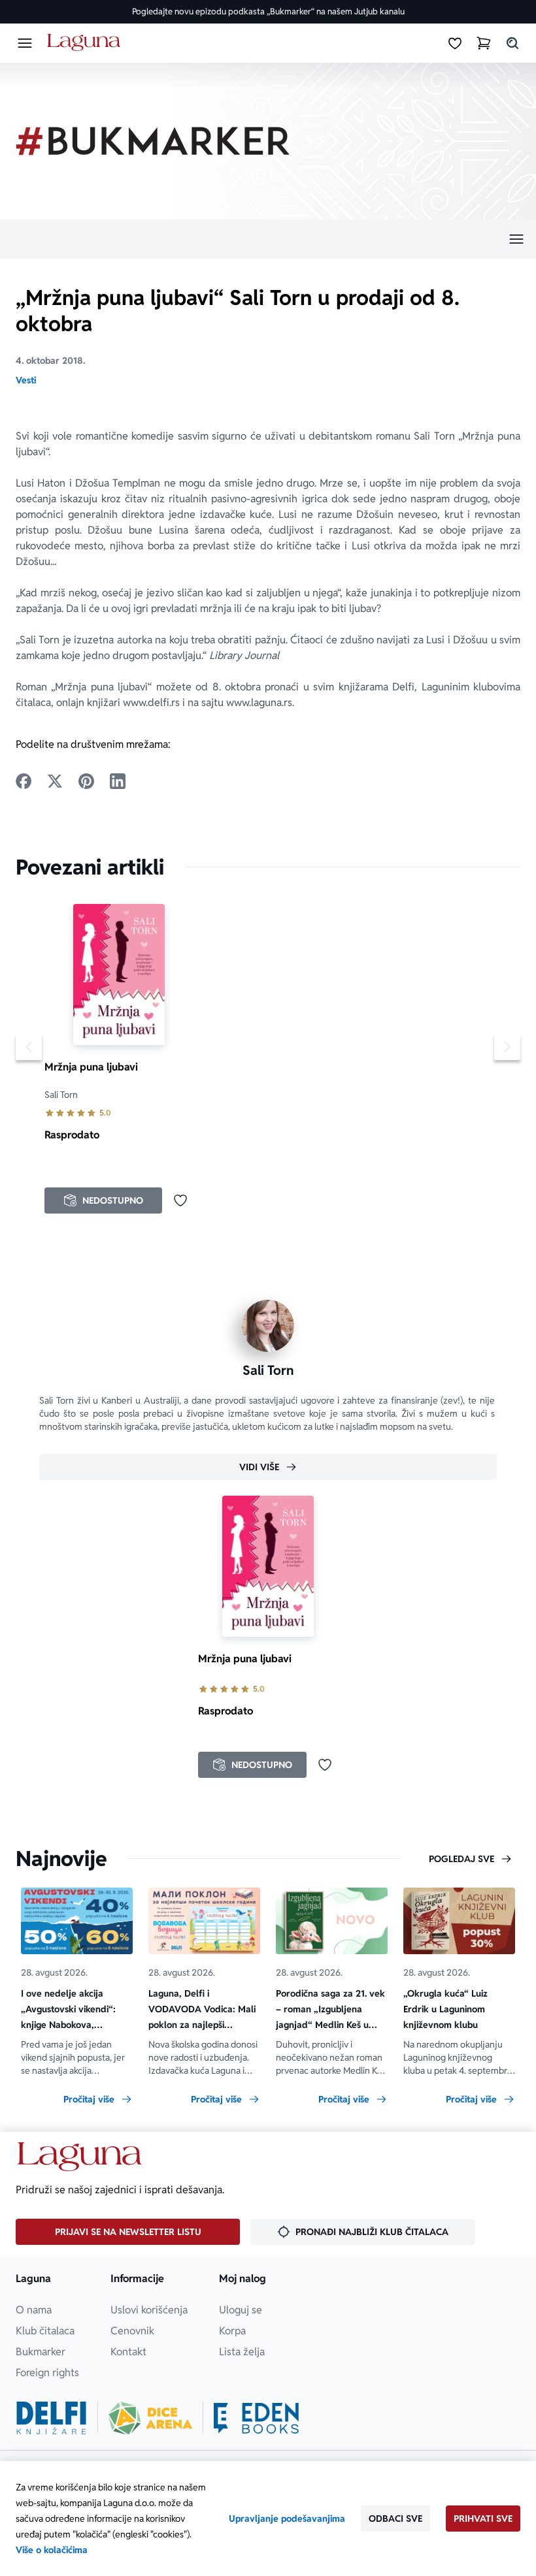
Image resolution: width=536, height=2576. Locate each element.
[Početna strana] (86, 43)
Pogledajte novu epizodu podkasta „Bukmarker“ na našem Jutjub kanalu (268, 11)
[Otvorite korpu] (484, 43)
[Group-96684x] (256, 2418)
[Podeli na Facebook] (24, 781)
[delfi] (51, 2418)
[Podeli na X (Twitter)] (55, 781)
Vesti (26, 380)
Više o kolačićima (52, 2550)
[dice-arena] (150, 2418)
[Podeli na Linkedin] (118, 781)
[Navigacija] (268, 239)
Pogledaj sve (461, 1859)
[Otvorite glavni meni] (25, 43)
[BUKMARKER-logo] (153, 141)
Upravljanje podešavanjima (287, 2519)
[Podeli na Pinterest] (86, 781)
